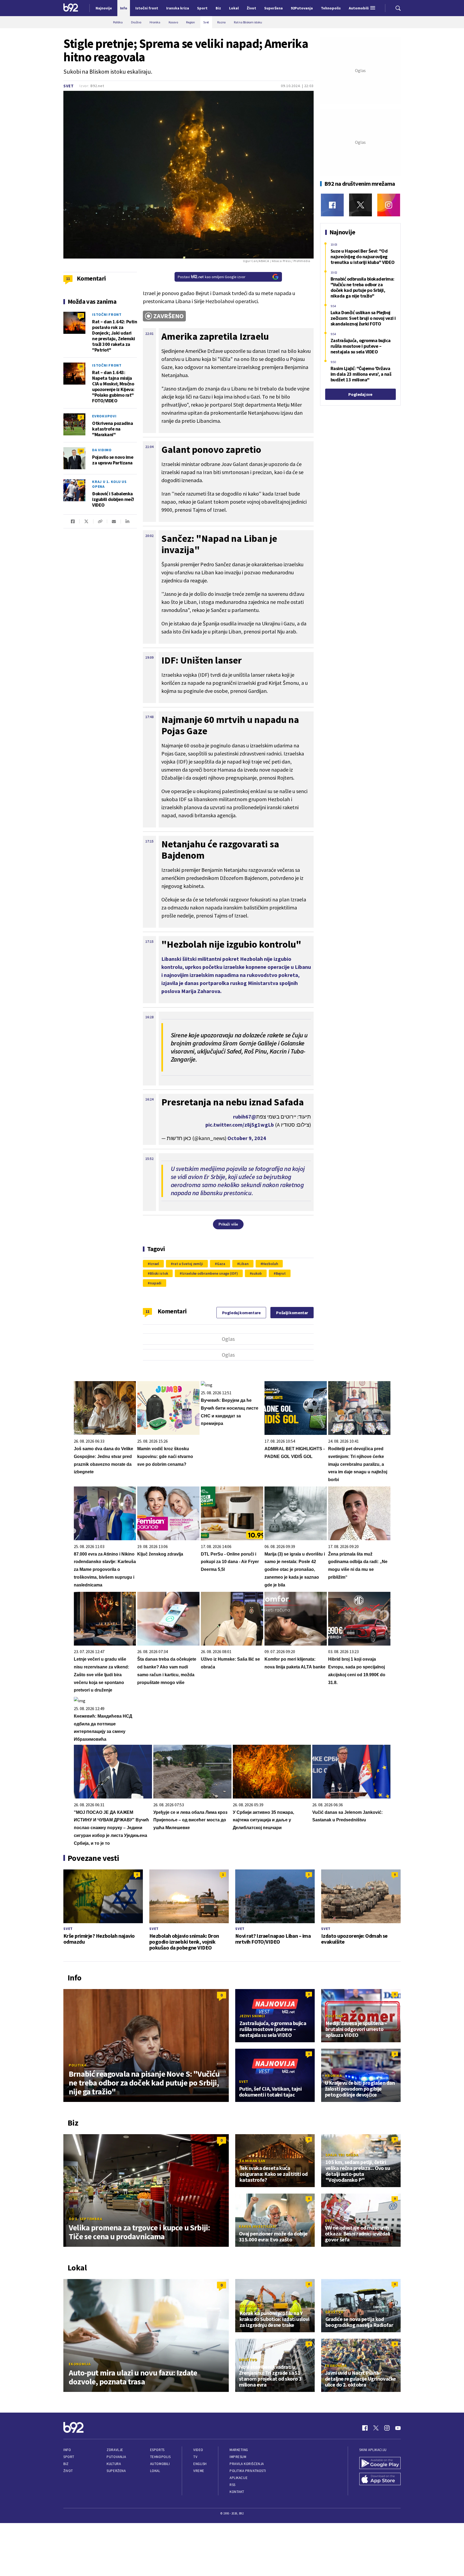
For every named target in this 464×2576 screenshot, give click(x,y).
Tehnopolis (160, 2457)
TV (195, 2457)
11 (148, 1311)
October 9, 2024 (247, 1138)
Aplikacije (239, 2478)
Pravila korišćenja (247, 2464)
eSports (157, 2450)
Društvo (334, 2312)
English (200, 2464)
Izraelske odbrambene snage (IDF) (210, 1273)
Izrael (154, 1264)
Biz (66, 2464)
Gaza (221, 1264)
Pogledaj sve (360, 394)
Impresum (238, 2457)
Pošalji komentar (292, 1313)
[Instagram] (389, 205)
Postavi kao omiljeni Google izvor (212, 277)
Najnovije (104, 8)
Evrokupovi (104, 416)
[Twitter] (360, 205)
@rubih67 (245, 1117)
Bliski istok (159, 1273)
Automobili (160, 2464)
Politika (78, 2065)
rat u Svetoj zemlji (188, 1264)
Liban (244, 1264)
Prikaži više (228, 1224)
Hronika (333, 2076)
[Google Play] (380, 2464)
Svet (69, 86)
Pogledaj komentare (241, 1313)
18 (81, 451)
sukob (257, 1273)
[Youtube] (398, 2428)
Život (68, 2471)
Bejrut (281, 1273)
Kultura (114, 2464)
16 (81, 366)
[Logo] (71, 8)
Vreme (199, 2471)
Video (198, 2450)
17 (81, 315)
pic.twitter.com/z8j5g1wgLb (240, 1125)
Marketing (239, 2450)
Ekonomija (80, 2364)
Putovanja (116, 2457)
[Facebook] (332, 205)
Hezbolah (270, 1264)
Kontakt (237, 2492)
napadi (156, 1283)
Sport (69, 2457)
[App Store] (380, 2480)
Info (67, 2450)
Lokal (155, 2471)
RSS (233, 2485)
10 (81, 483)
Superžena (116, 2471)
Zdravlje (115, 2450)
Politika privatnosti (248, 2471)
